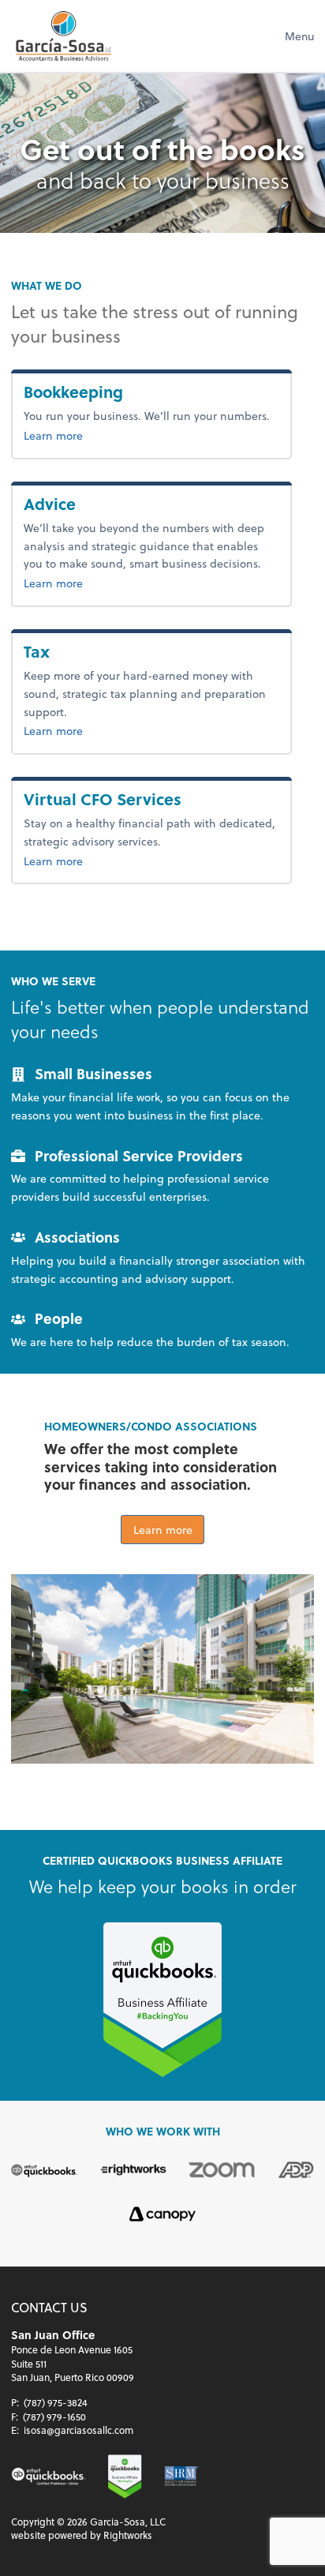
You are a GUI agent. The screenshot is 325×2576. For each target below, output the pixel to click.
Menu (299, 36)
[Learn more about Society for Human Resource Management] (181, 2476)
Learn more (105, 435)
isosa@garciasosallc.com (78, 2430)
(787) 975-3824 (56, 2402)
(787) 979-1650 (54, 2417)
